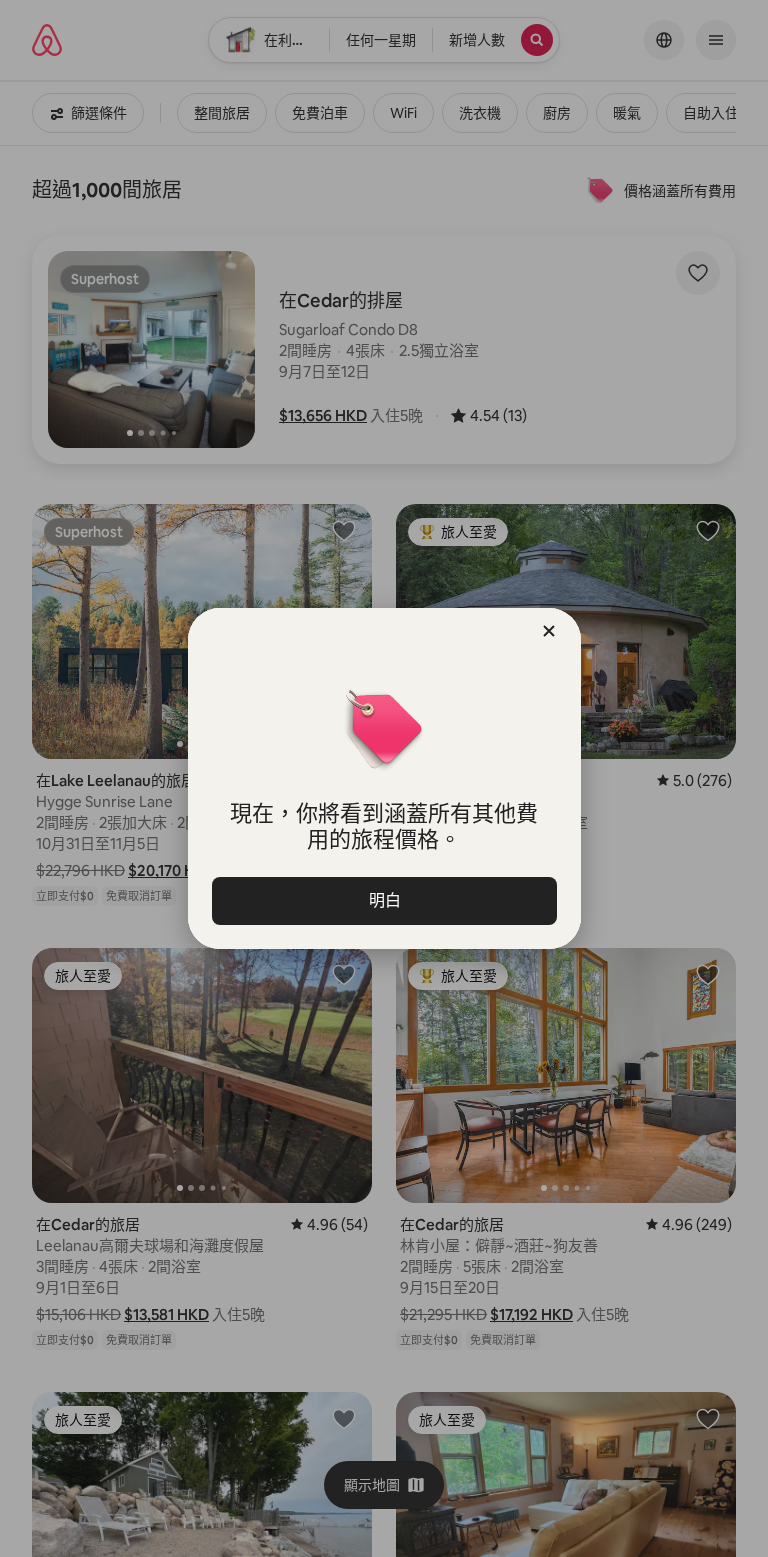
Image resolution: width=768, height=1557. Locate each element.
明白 (384, 900)
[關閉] (549, 631)
